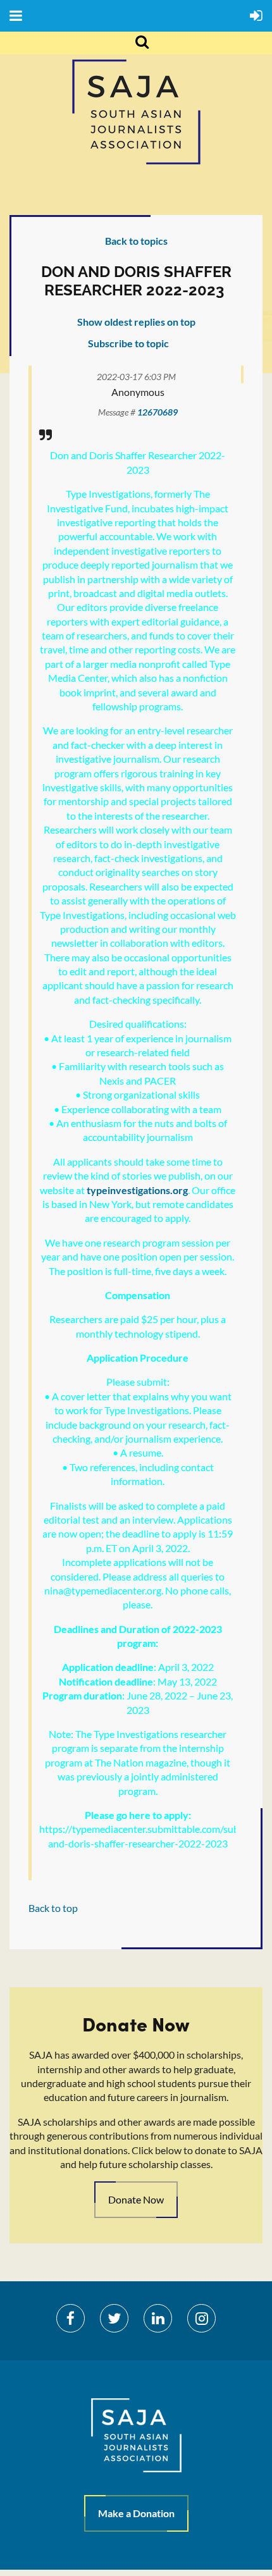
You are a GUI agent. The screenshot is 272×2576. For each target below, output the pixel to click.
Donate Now (136, 2199)
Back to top (53, 1908)
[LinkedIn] (158, 2318)
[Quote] (46, 434)
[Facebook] (71, 2318)
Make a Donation (136, 2513)
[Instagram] (201, 2318)
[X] (114, 2318)
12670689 (158, 412)
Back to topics (136, 241)
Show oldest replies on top (136, 322)
